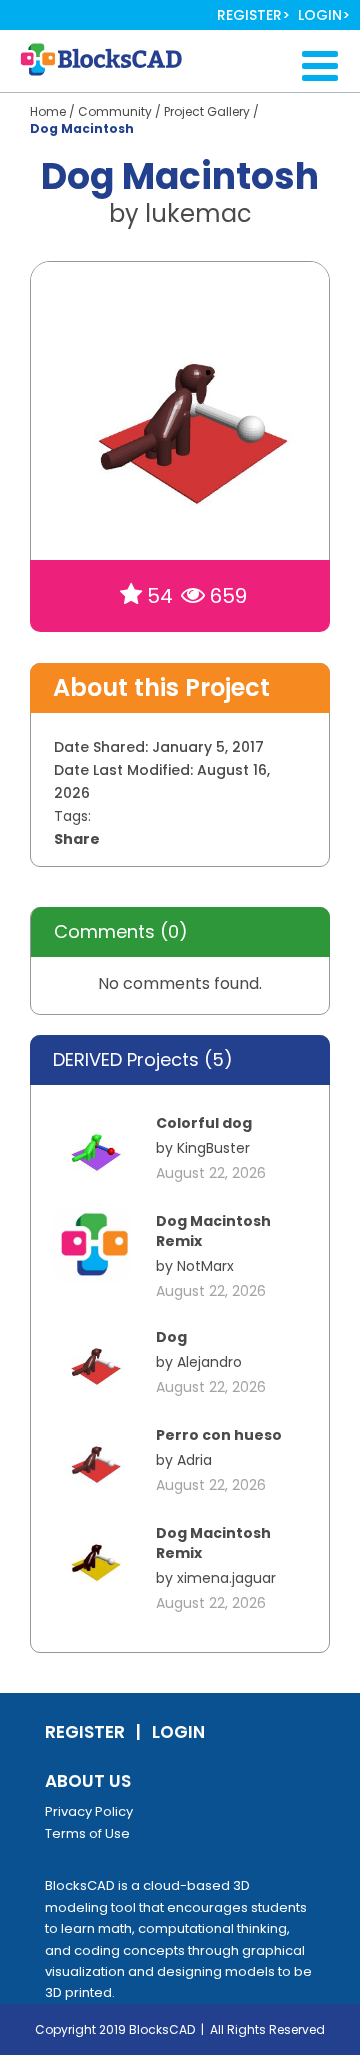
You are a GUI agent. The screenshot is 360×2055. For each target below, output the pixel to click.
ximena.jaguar (226, 1578)
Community (115, 111)
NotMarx (205, 1266)
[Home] (110, 59)
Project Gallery (207, 111)
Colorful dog (204, 1123)
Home (48, 111)
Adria (194, 1460)
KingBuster (213, 1148)
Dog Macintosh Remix (213, 1231)
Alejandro (209, 1362)
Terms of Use (87, 1833)
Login (320, 15)
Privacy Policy (89, 1811)
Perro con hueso (219, 1435)
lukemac (198, 213)
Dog (171, 1337)
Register (249, 15)
